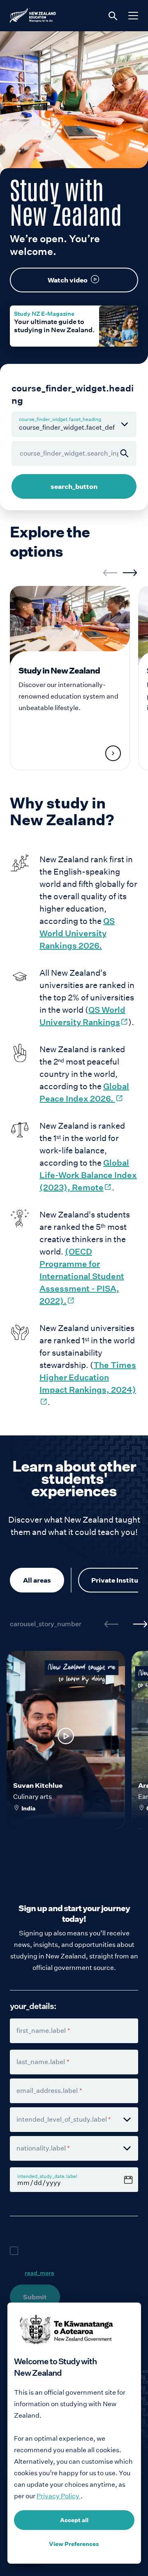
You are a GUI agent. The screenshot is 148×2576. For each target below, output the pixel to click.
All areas (37, 1580)
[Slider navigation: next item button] (130, 573)
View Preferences (74, 2544)
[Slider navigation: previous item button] (110, 573)
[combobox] (74, 2120)
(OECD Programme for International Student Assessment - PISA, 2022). (82, 1276)
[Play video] (66, 1736)
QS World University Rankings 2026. (77, 933)
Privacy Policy (59, 2496)
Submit (35, 2297)
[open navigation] (133, 16)
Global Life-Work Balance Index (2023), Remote (88, 1175)
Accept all (74, 2520)
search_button (74, 486)
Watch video (68, 280)
